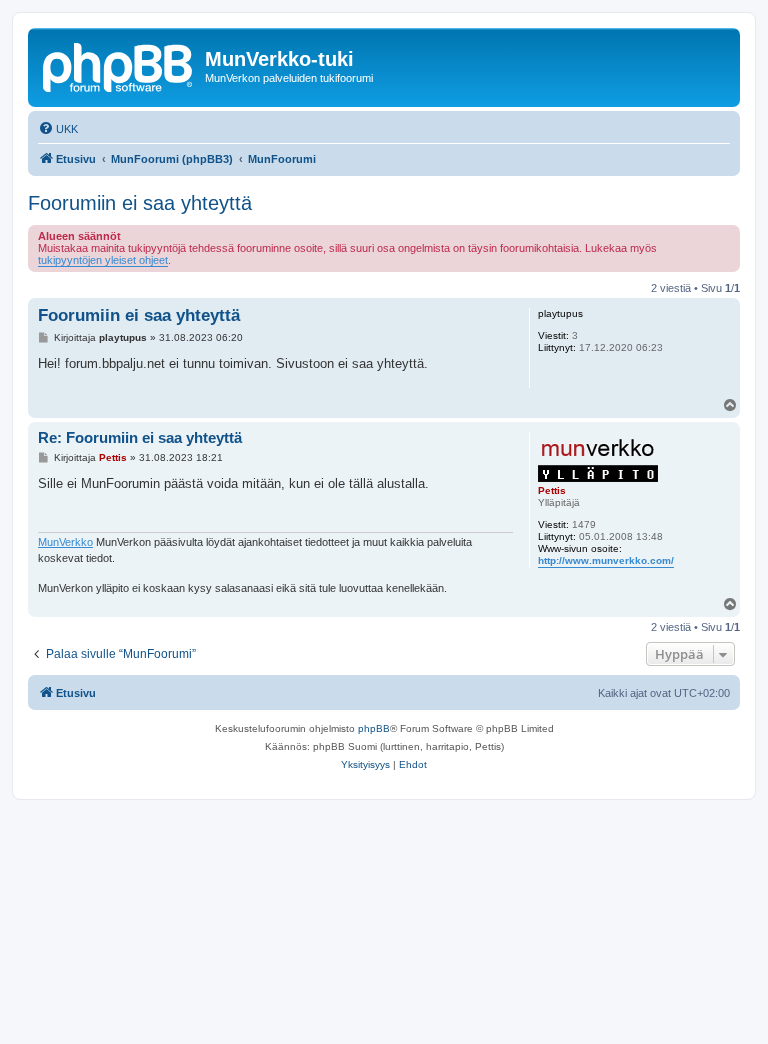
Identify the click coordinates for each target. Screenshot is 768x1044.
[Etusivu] (119, 65)
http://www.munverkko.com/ (606, 560)
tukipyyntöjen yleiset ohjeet (103, 260)
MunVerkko (65, 542)
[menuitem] (58, 129)
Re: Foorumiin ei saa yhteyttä (140, 437)
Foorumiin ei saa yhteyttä (140, 203)
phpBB (374, 728)
